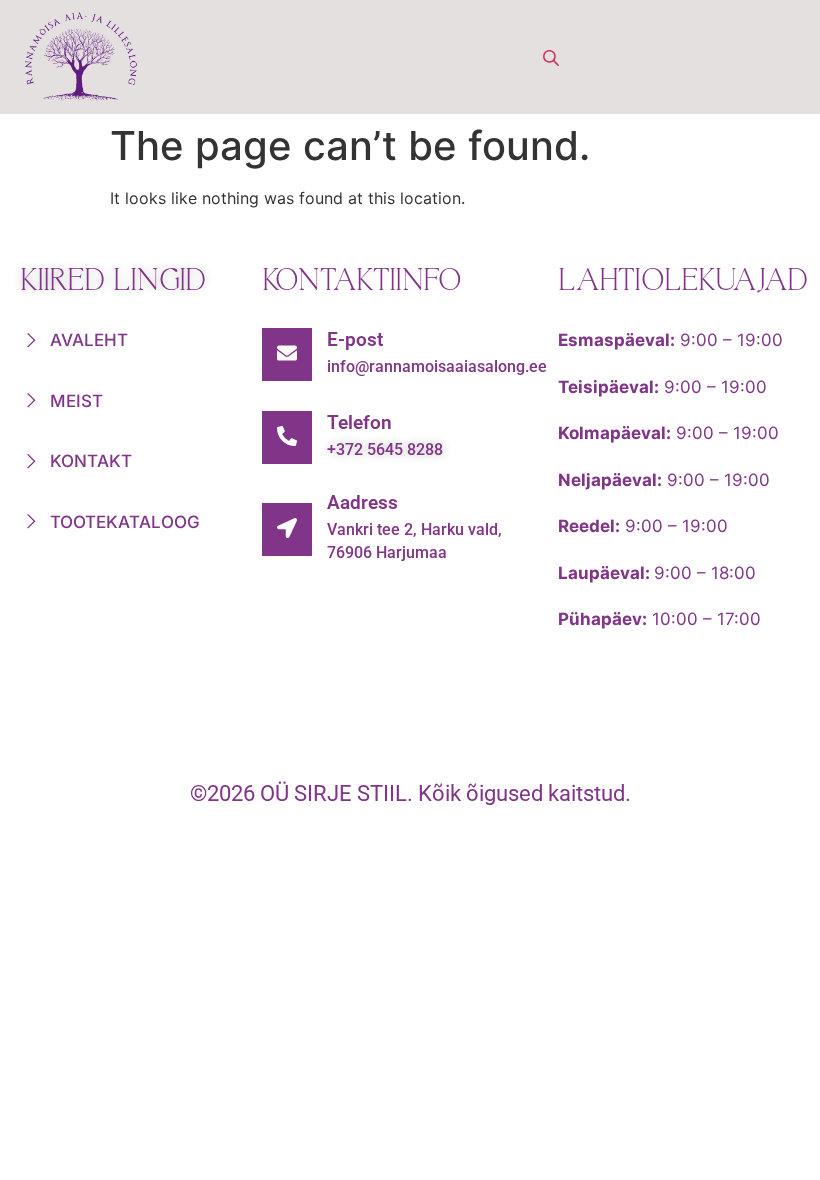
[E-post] (287, 354)
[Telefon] (287, 437)
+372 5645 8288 (385, 449)
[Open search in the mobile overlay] (553, 57)
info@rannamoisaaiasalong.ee (437, 366)
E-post (355, 339)
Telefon (359, 422)
